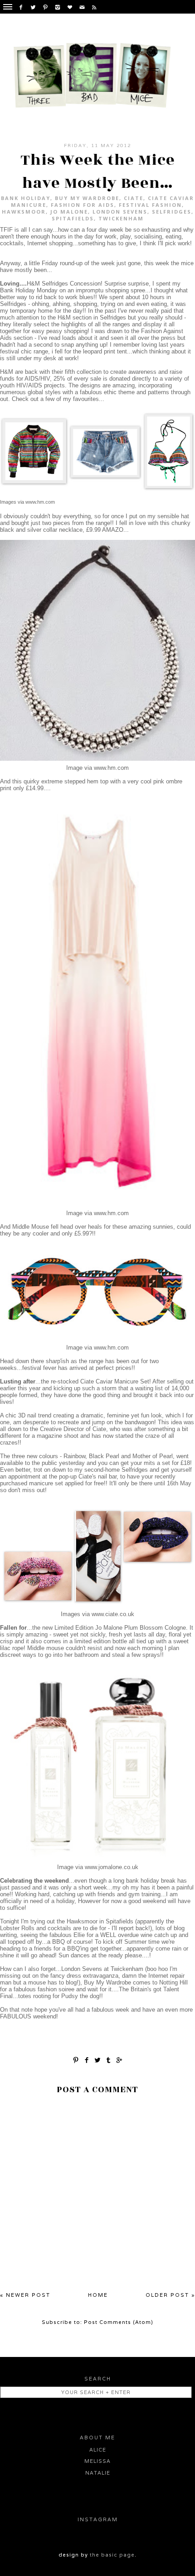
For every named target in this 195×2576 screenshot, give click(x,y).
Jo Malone (69, 212)
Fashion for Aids (83, 205)
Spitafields (73, 218)
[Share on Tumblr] (108, 2059)
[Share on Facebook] (87, 2059)
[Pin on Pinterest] (76, 2059)
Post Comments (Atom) (119, 2322)
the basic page (112, 2555)
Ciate (134, 198)
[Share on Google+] (119, 2059)
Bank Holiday (26, 198)
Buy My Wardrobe (87, 198)
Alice (98, 2450)
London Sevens (120, 212)
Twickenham (121, 218)
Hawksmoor (24, 212)
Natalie (98, 2473)
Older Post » (170, 2295)
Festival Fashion (150, 205)
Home (98, 2295)
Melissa (97, 2461)
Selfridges (172, 212)
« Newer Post (25, 2295)
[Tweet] (97, 2059)
